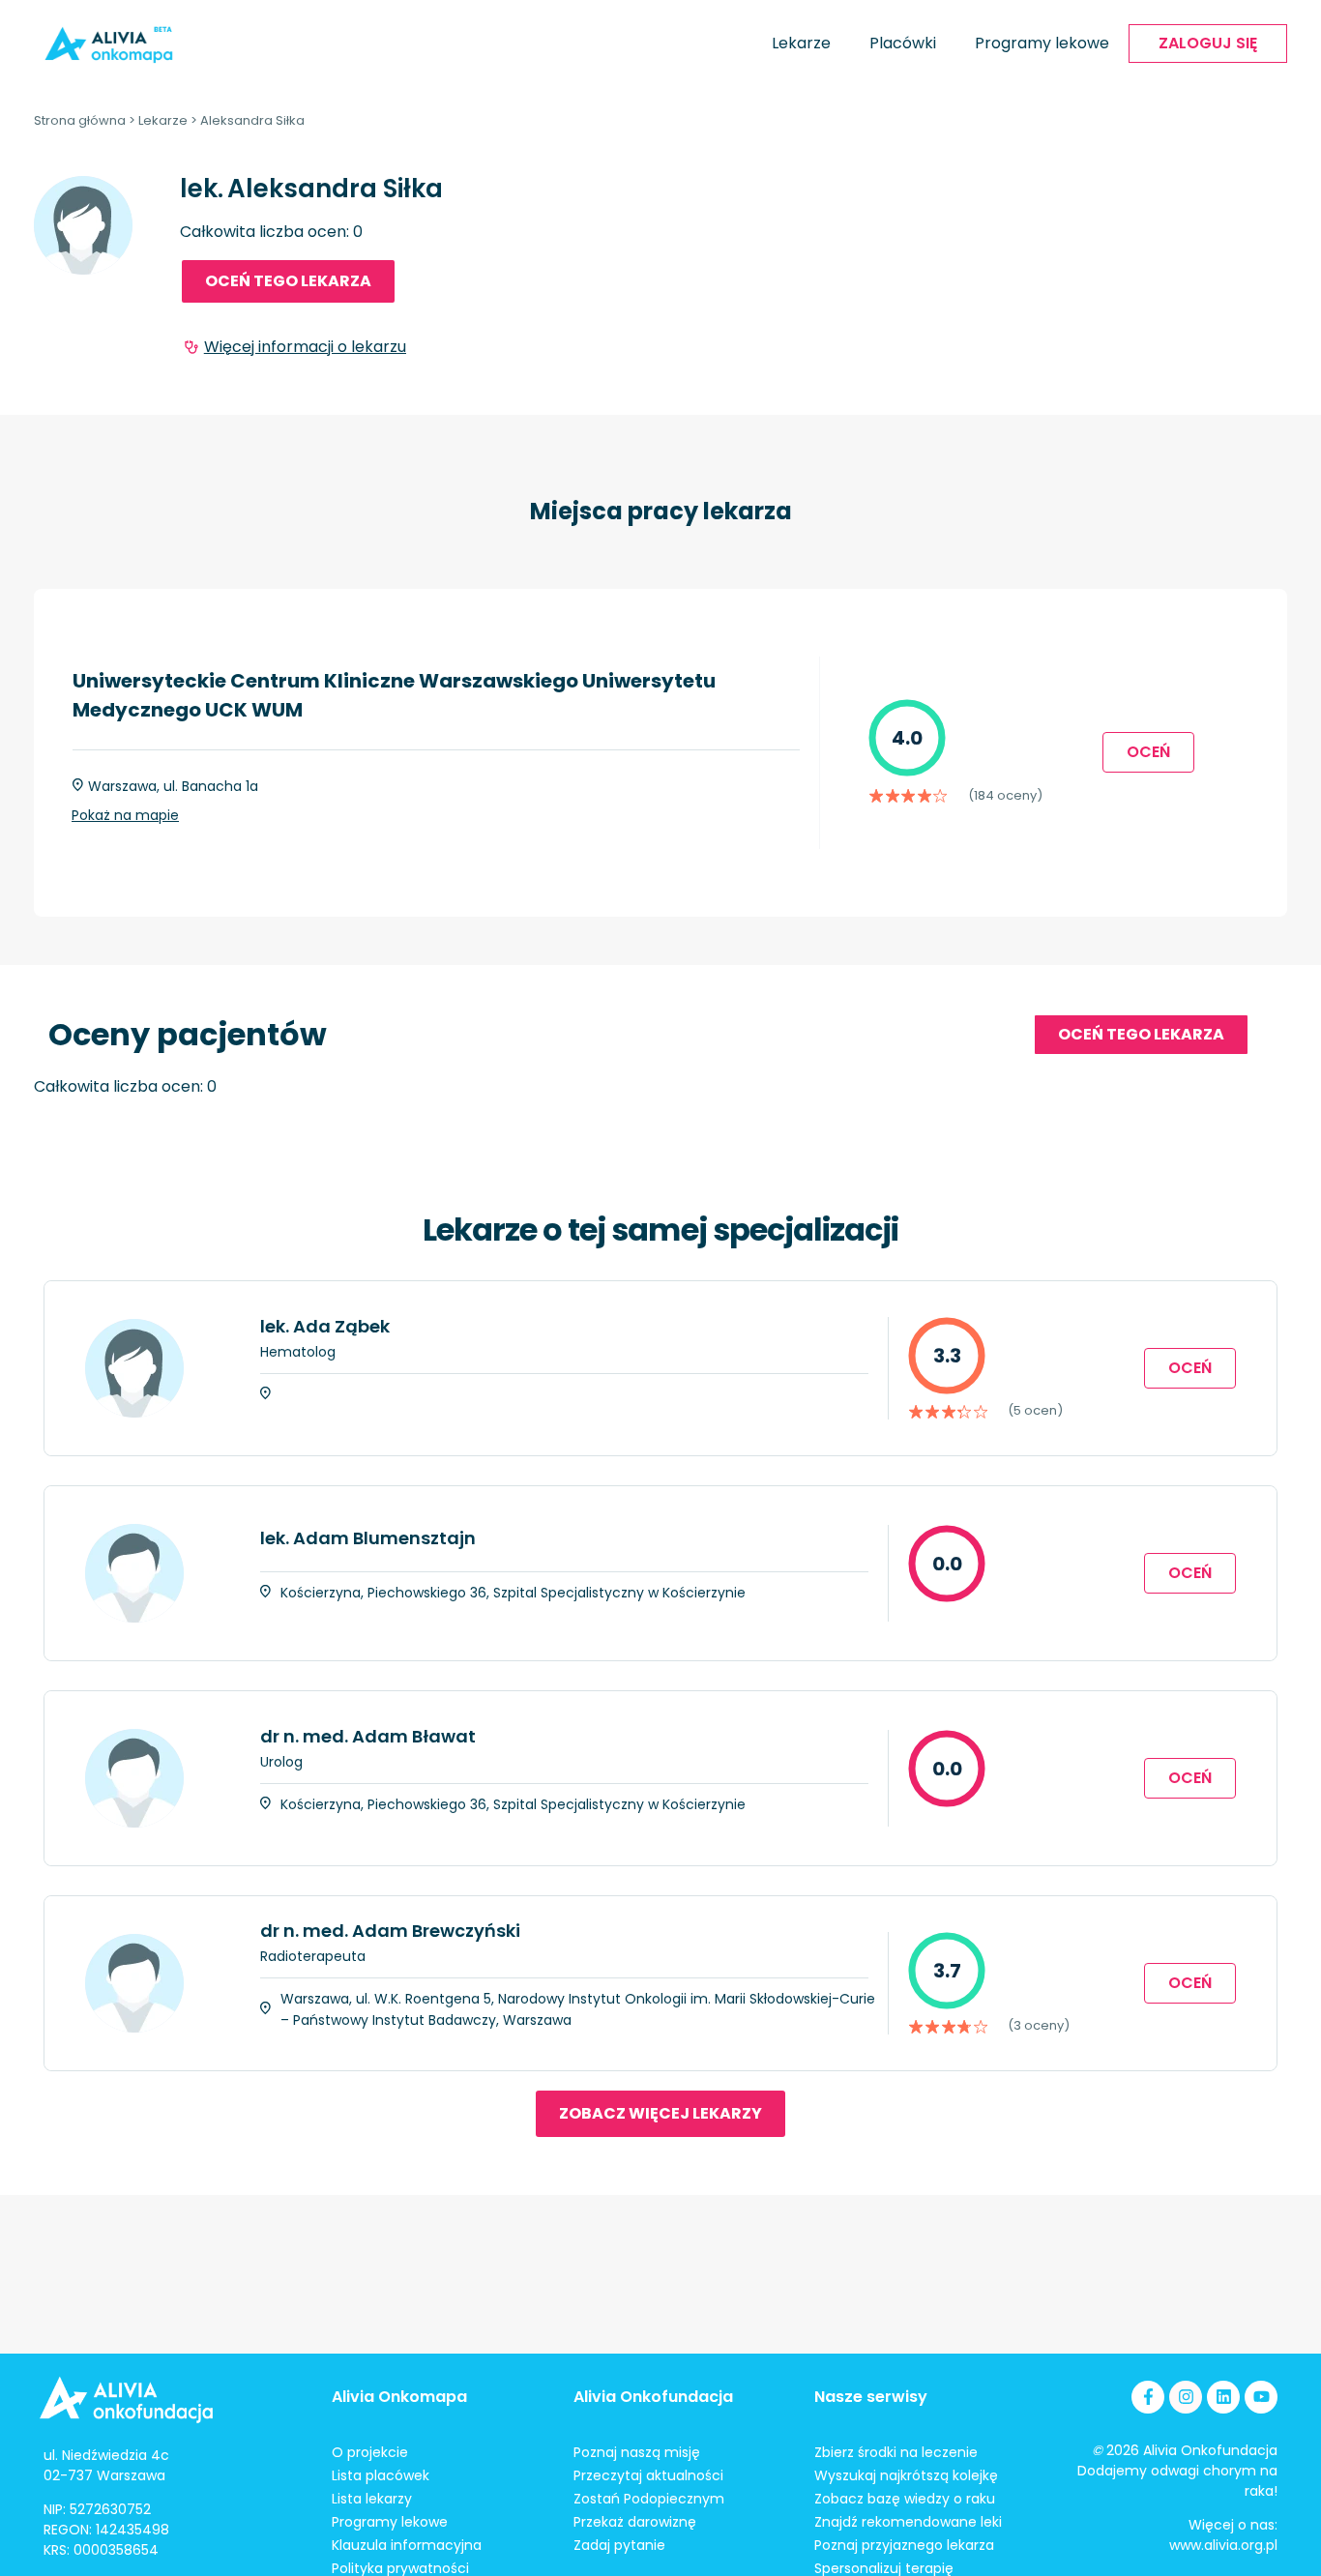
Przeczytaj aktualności (648, 2475)
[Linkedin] (1223, 2397)
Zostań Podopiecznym (649, 2499)
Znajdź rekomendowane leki (908, 2522)
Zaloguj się (1208, 43)
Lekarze (801, 43)
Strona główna (80, 120)
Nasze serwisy (871, 2397)
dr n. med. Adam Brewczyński (390, 1931)
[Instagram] (1186, 2397)
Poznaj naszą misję (637, 2452)
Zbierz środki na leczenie (896, 2452)
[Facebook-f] (1148, 2397)
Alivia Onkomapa (399, 2397)
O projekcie (370, 2452)
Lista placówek (381, 2475)
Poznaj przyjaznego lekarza (904, 2545)
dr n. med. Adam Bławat (368, 1736)
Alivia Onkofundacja (653, 2397)
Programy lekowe (1042, 43)
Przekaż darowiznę (635, 2522)
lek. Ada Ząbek (325, 1326)
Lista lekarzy (372, 2499)
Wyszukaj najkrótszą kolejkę (906, 2475)
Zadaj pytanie (619, 2545)
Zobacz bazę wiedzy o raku (905, 2499)
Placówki (903, 43)
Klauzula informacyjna (407, 2545)
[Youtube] (1261, 2397)
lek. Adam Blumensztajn (368, 1538)
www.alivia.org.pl (1223, 2545)
